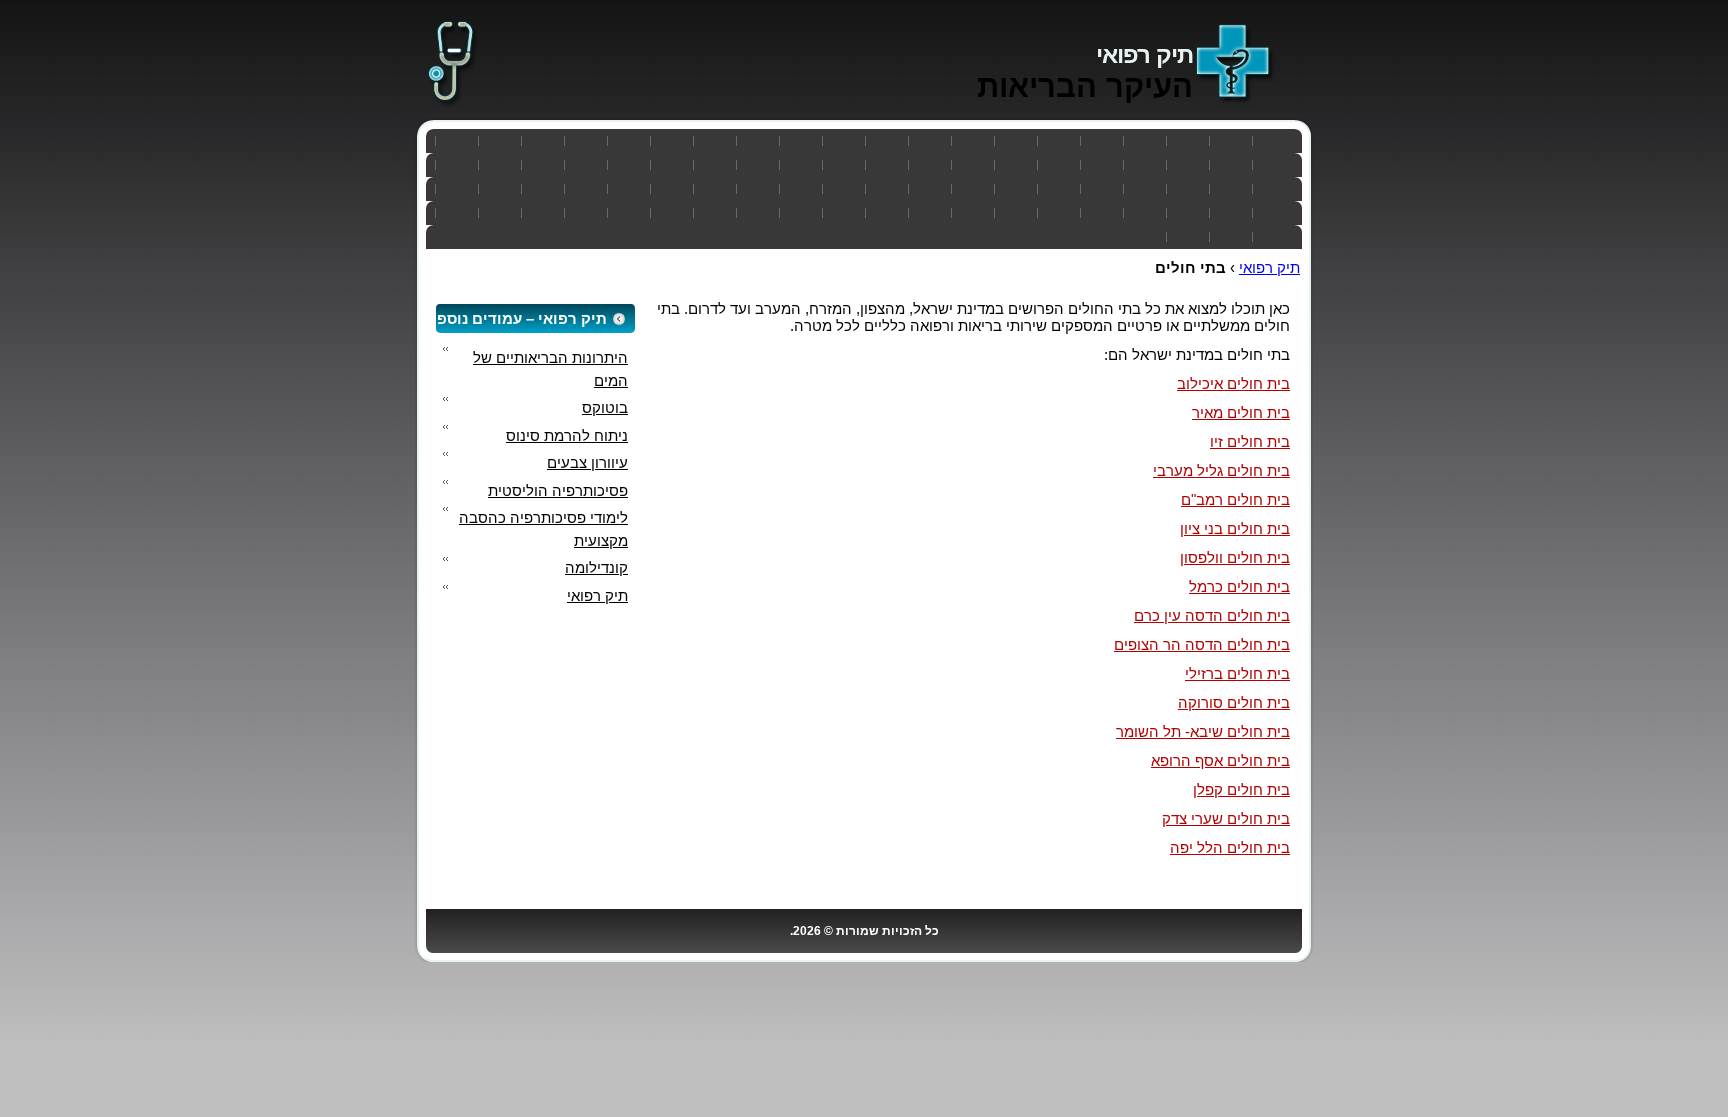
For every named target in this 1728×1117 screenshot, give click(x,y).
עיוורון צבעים (587, 462)
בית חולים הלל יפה (1230, 847)
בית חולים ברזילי (1237, 673)
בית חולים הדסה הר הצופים (1202, 644)
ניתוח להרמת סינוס (567, 435)
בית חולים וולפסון (1235, 557)
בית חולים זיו (1250, 441)
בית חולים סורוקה (1234, 702)
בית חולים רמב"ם (1235, 499)
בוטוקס (605, 407)
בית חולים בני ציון (1235, 528)
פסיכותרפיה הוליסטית (558, 490)
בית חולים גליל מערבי (1221, 470)
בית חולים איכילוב (1233, 383)
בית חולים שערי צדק (1226, 818)
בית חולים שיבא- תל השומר (1203, 731)
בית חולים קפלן (1241, 789)
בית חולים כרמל (1239, 586)
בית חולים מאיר (1241, 412)
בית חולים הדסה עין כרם (1212, 615)
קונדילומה (596, 567)
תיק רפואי (1144, 54)
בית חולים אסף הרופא (1220, 760)
